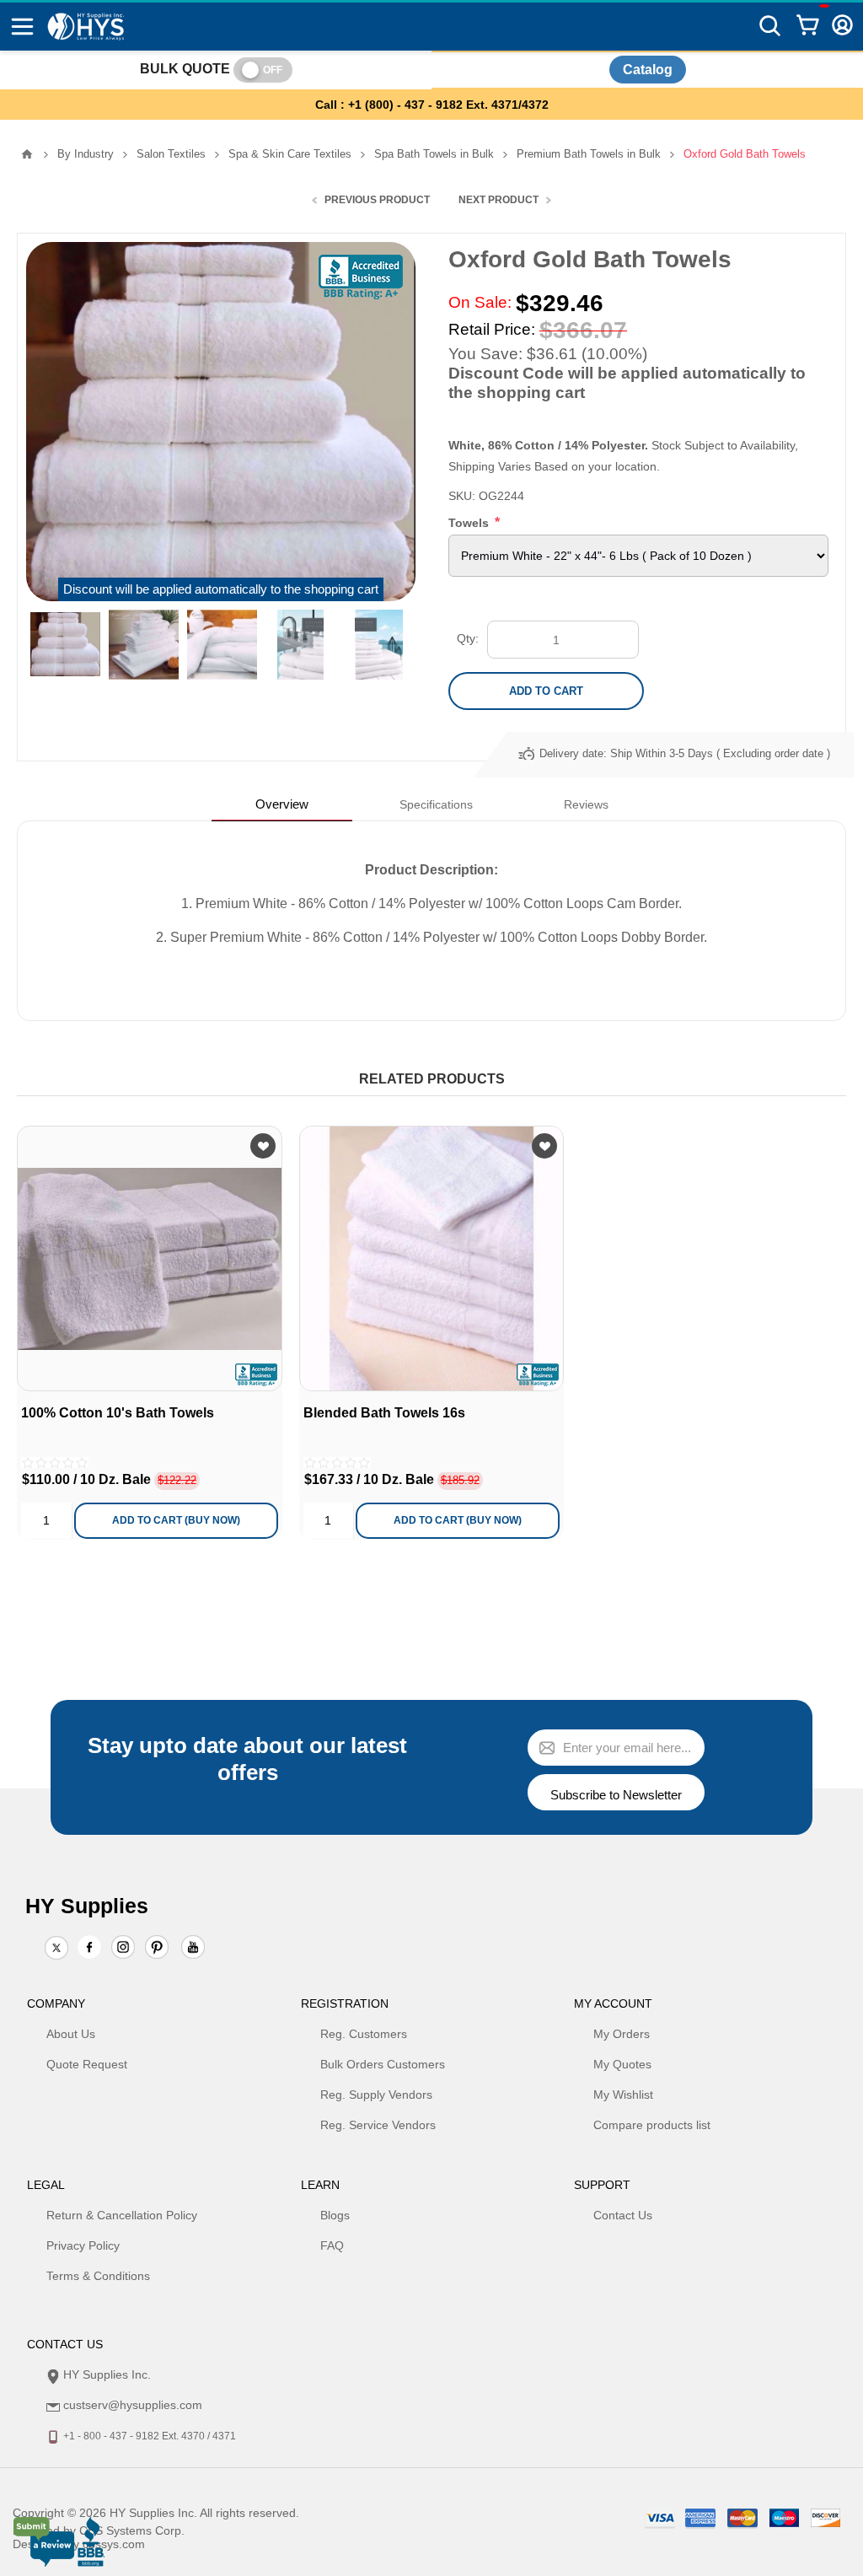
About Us (71, 2034)
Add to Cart (546, 691)
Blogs (335, 2215)
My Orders (622, 2034)
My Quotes (622, 2064)
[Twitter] (56, 1949)
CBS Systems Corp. (132, 2530)
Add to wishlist (263, 1146)
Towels (470, 523)
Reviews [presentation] (586, 804)
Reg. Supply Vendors (376, 2095)
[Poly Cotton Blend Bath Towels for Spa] (432, 1258)
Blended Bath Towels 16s (384, 1413)
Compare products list (652, 2125)
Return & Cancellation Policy (122, 2215)
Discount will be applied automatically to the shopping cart (221, 589)
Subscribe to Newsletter (616, 1795)
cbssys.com (114, 2544)
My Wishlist (623, 2095)
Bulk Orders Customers (383, 2064)
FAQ (332, 2245)
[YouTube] (193, 1949)
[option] (65, 645)
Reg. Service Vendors (378, 2125)
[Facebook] (89, 1947)
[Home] (27, 154)
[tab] (282, 804)
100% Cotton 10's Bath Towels (118, 1413)
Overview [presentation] (282, 804)
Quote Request (87, 2064)
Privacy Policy (83, 2245)
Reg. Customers (364, 2034)
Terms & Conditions (98, 2276)
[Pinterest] (157, 1949)
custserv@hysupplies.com (133, 2405)
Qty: (468, 638)
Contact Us (623, 2215)
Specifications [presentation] (436, 804)
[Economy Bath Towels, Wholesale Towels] (150, 1258)
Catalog (648, 70)
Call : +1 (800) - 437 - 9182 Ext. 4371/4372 (432, 105)
